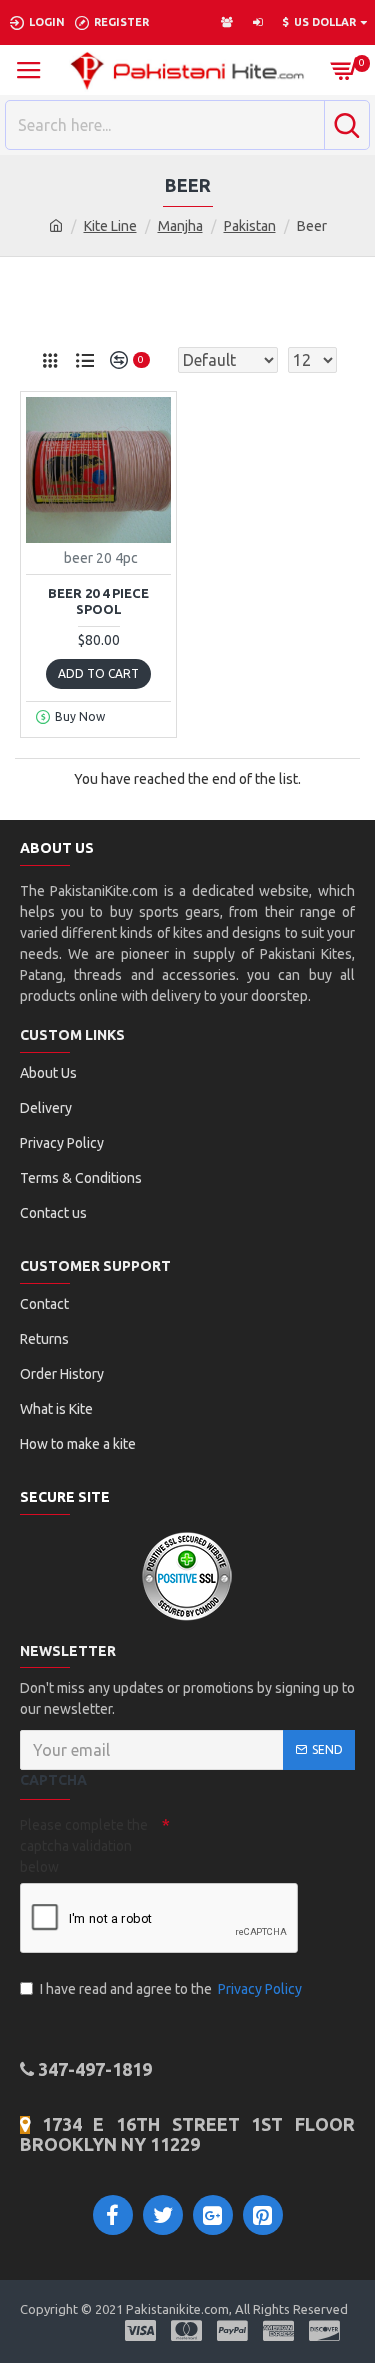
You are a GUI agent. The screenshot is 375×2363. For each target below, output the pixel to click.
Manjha (180, 226)
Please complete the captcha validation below (84, 1846)
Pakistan (250, 226)
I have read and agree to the (171, 1989)
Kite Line (110, 226)
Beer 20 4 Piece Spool (98, 601)
